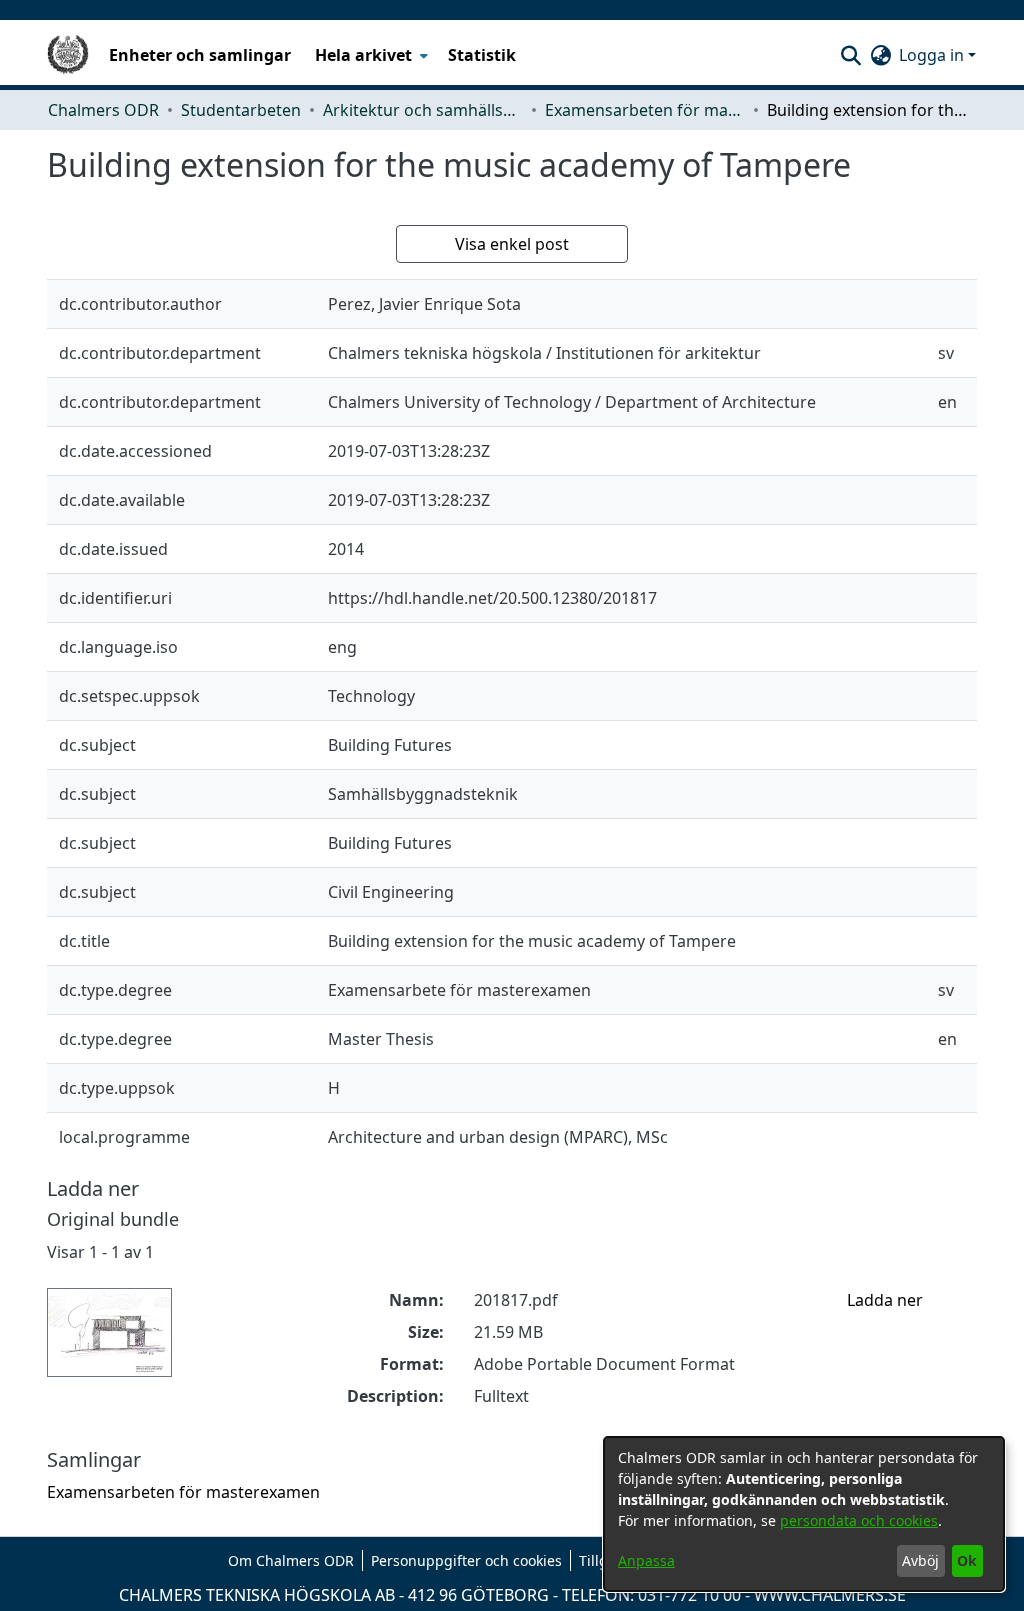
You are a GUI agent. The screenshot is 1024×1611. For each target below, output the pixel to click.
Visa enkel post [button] (512, 244)
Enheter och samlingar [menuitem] (200, 55)
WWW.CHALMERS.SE (830, 1595)
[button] (850, 55)
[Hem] (68, 55)
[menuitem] (369, 55)
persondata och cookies (859, 1520)
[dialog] (804, 1514)
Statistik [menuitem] (482, 55)
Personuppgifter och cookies (466, 1560)
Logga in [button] (933, 55)
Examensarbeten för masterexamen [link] (645, 110)
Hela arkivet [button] (363, 55)
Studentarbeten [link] (241, 110)
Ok (967, 1560)
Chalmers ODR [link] (103, 110)
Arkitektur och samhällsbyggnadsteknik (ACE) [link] (423, 110)
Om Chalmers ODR (291, 1560)
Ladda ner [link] (885, 1300)
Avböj (920, 1560)
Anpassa (646, 1560)
